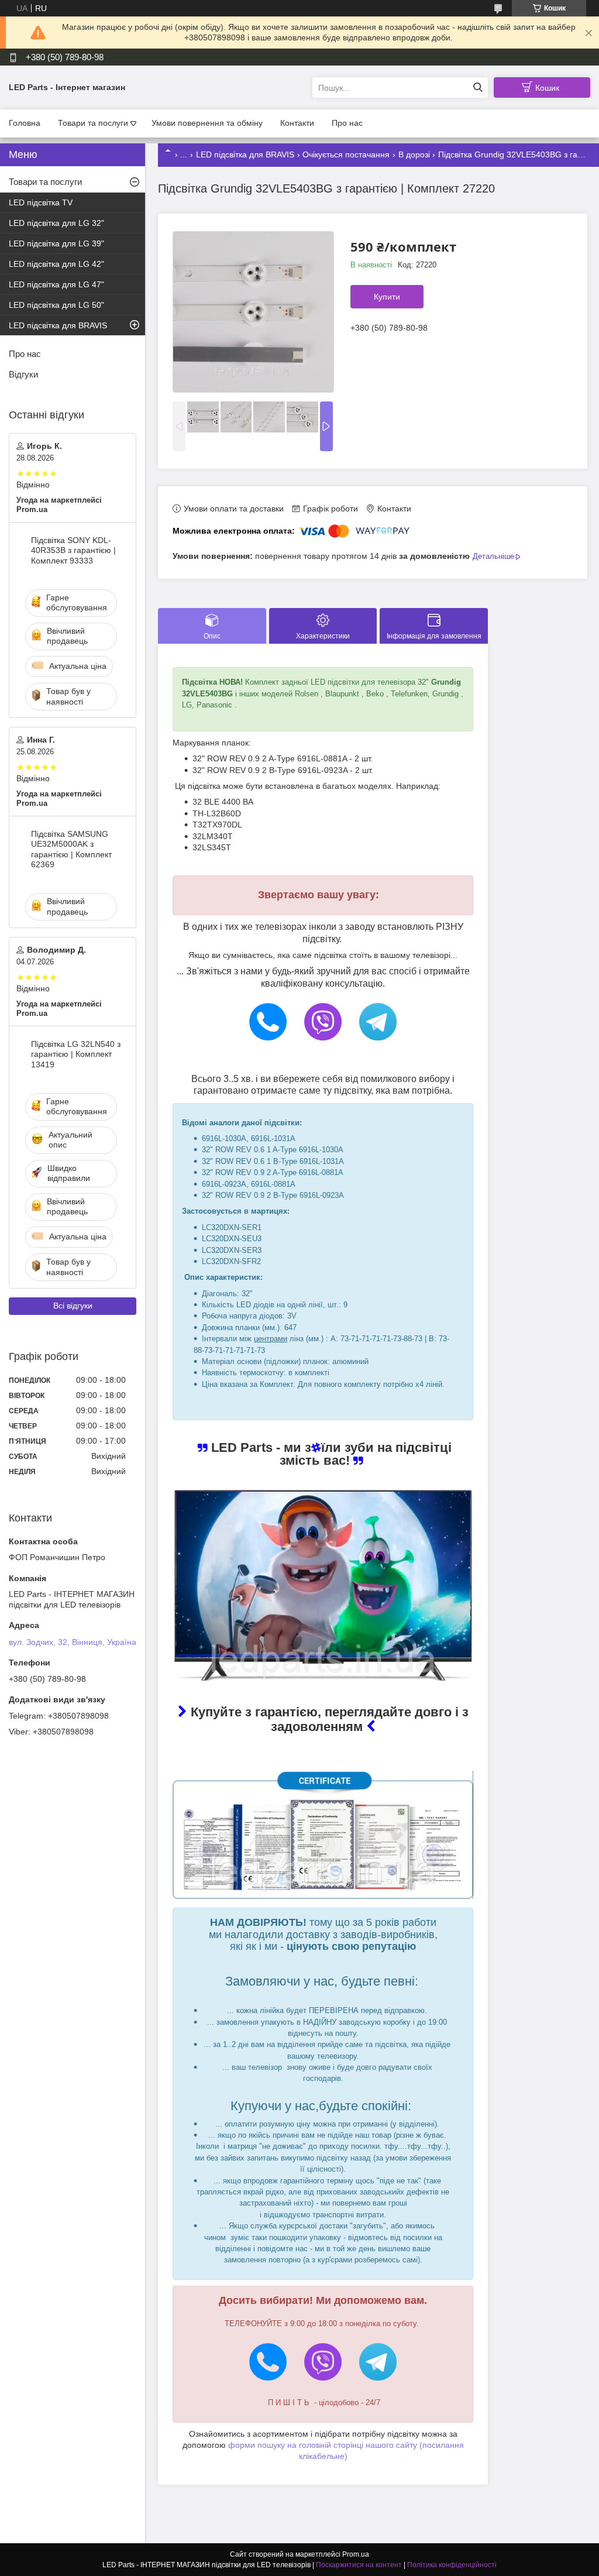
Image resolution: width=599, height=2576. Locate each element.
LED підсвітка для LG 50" (56, 305)
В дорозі (414, 154)
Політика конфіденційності (452, 2565)
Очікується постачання (346, 154)
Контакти (297, 123)
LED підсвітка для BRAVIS (245, 154)
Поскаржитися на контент (359, 2565)
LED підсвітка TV (41, 202)
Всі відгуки (73, 1306)
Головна (25, 123)
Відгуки (23, 374)
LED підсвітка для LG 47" (56, 284)
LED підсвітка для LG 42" (56, 264)
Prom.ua (356, 2554)
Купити (387, 297)
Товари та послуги (93, 123)
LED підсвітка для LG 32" (56, 223)
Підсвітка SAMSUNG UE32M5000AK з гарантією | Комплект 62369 (71, 849)
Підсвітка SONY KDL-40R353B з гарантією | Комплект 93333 (73, 550)
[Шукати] (478, 87)
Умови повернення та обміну (207, 123)
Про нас (347, 123)
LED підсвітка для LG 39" (56, 243)
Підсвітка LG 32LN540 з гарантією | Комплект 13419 (76, 1054)
